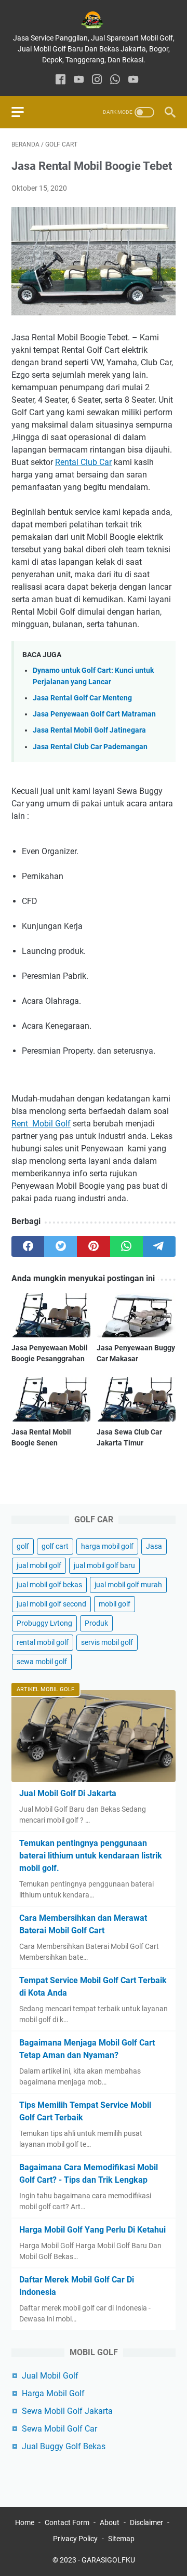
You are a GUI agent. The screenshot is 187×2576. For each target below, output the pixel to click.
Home (25, 2522)
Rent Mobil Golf (41, 1124)
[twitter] (61, 1246)
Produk (96, 1623)
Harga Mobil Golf (53, 2393)
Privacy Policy (75, 2539)
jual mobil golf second (51, 1604)
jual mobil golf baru (104, 1565)
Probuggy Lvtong (44, 1623)
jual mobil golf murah (128, 1585)
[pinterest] (93, 1246)
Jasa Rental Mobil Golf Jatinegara (89, 730)
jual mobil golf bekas (49, 1585)
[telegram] (159, 1246)
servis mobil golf (107, 1642)
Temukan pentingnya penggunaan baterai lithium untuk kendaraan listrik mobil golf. (91, 1856)
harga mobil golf (107, 1546)
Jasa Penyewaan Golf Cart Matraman (94, 714)
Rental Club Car (83, 462)
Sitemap (121, 2539)
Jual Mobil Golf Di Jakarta (68, 1793)
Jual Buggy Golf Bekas (64, 2446)
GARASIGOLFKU (108, 2560)
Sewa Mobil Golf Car (59, 2429)
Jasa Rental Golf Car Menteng (82, 698)
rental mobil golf (43, 1642)
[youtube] (79, 80)
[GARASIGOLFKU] (94, 20)
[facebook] (61, 80)
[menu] (24, 112)
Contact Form (67, 2522)
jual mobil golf (39, 1565)
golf (23, 1546)
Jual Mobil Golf (50, 2376)
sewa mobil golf (42, 1662)
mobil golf (115, 1604)
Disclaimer (146, 2522)
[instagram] (97, 80)
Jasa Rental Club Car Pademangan (90, 747)
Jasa (154, 1546)
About (110, 2522)
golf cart (55, 1546)
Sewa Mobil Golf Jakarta (67, 2411)
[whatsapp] (115, 80)
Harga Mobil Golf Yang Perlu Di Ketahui (92, 2230)
